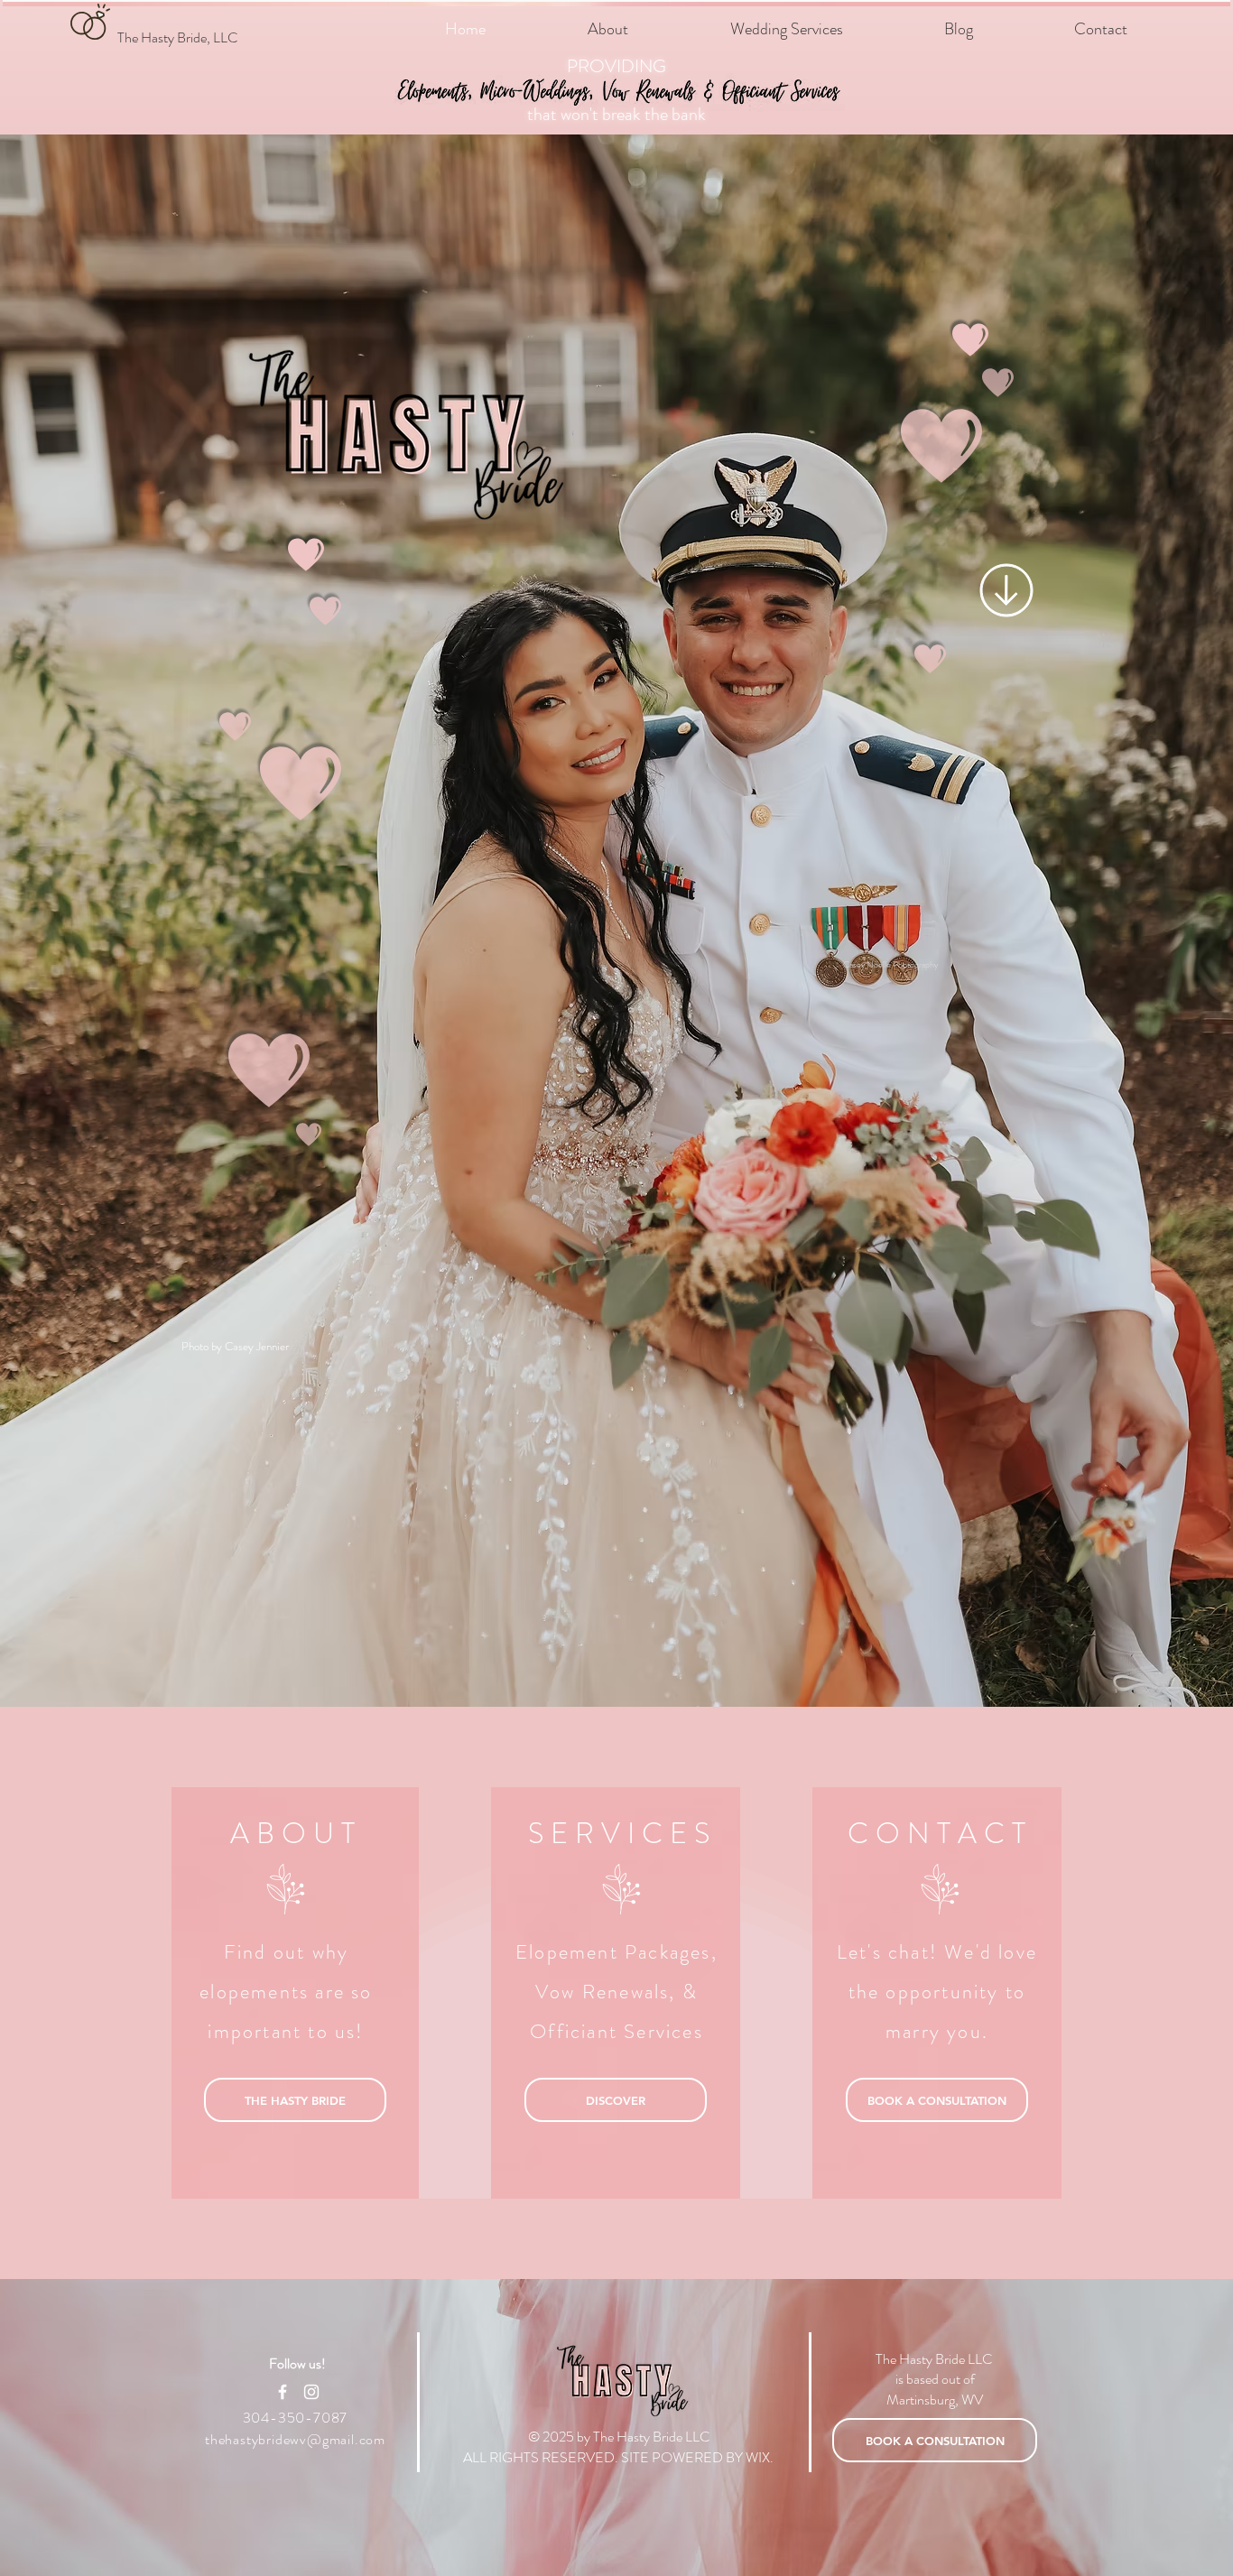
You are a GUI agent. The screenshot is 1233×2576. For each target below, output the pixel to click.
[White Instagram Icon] (311, 2392)
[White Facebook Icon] (283, 2392)
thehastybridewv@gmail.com (295, 2439)
